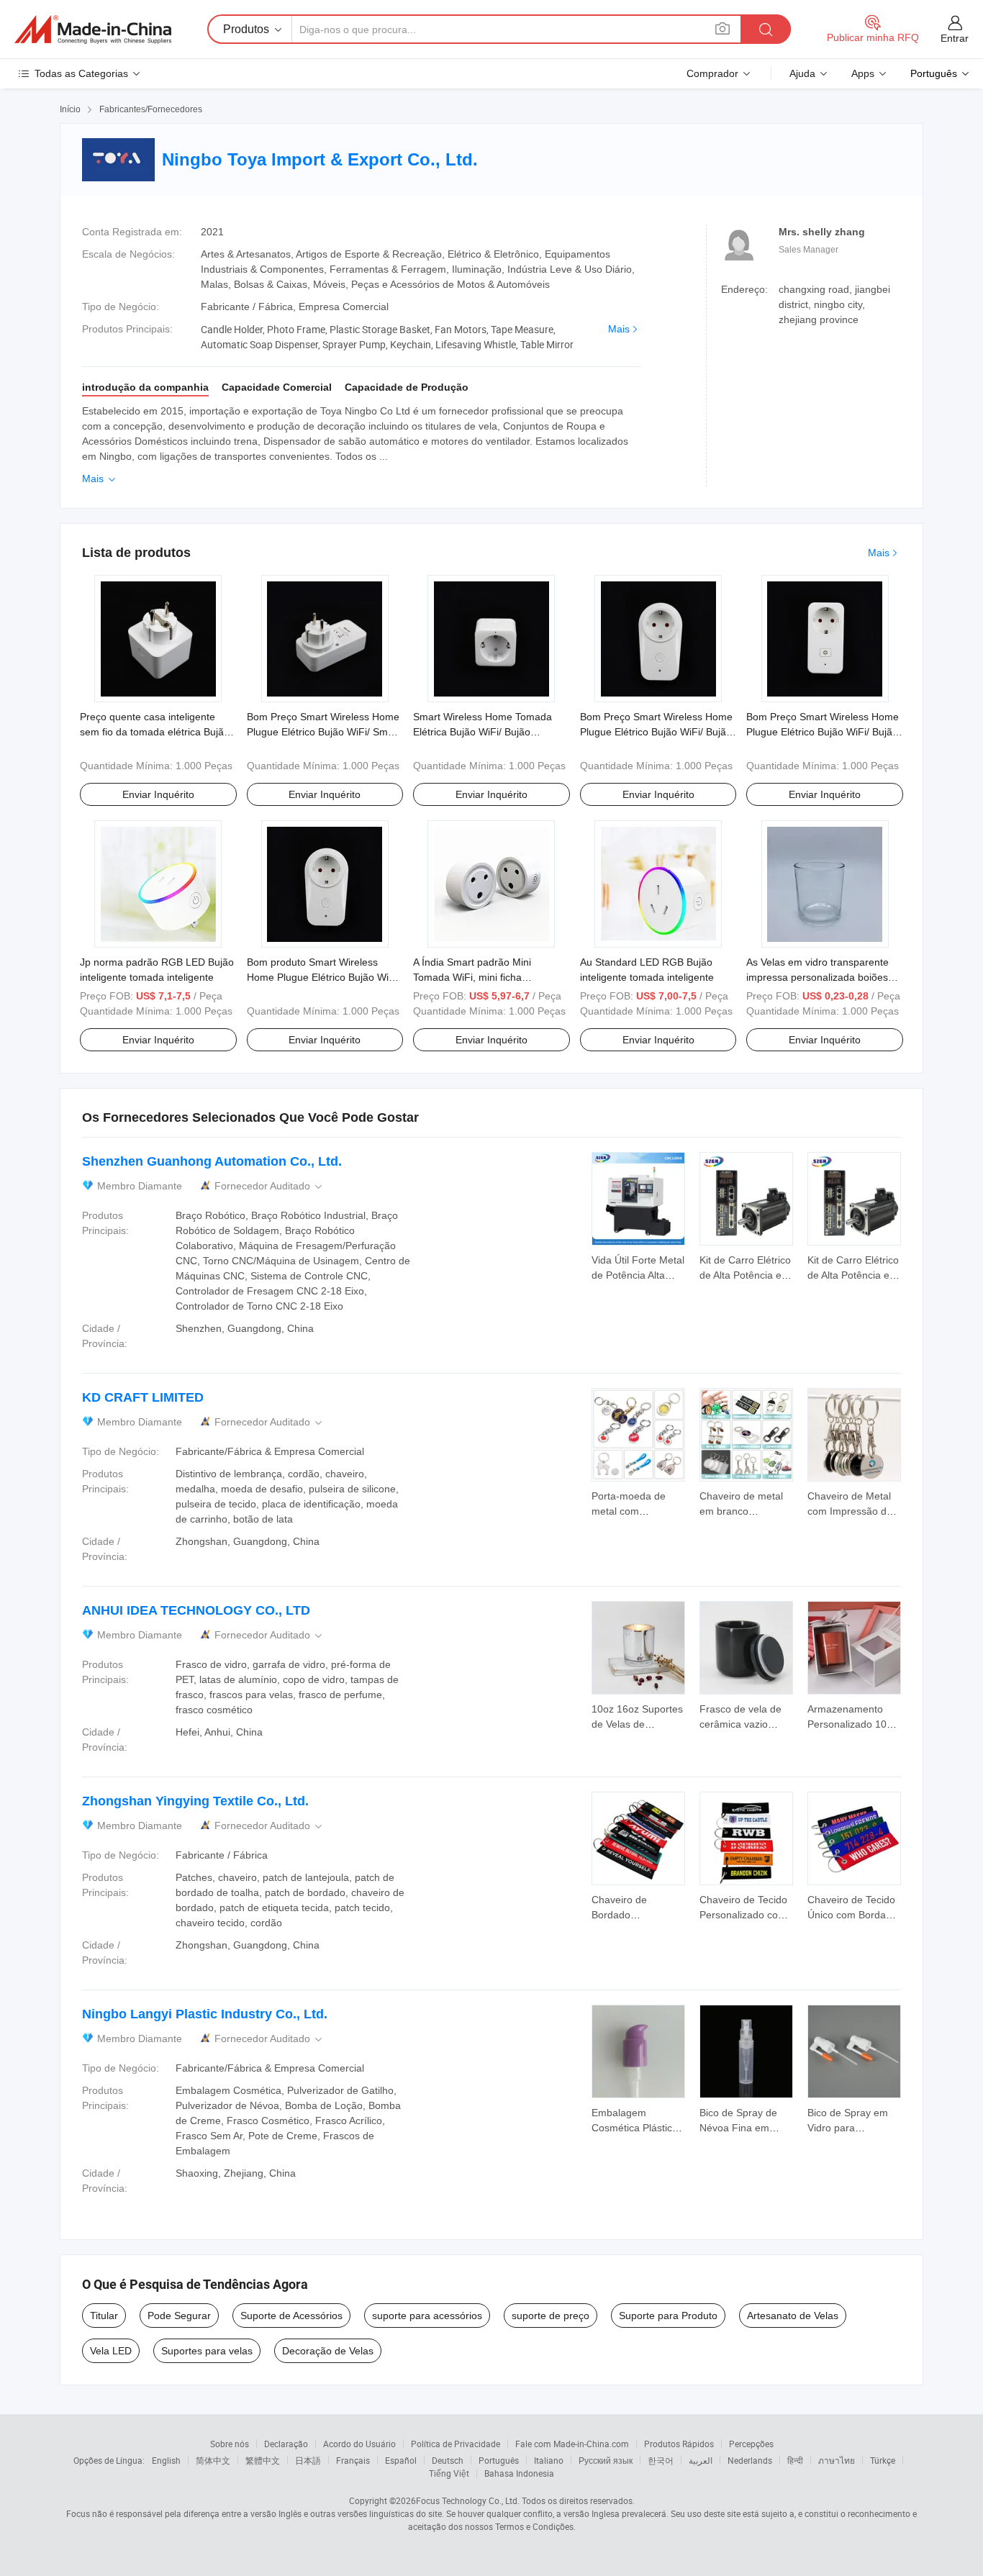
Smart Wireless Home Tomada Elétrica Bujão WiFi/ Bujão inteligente (483, 732)
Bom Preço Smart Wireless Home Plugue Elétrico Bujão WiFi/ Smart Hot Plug (323, 732)
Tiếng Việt (449, 2473)
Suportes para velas (207, 2351)
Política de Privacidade (456, 2444)
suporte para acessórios (427, 2316)
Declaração (286, 2444)
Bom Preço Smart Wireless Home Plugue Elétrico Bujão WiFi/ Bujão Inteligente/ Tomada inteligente (656, 732)
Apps (863, 73)
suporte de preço (551, 2316)
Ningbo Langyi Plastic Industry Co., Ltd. (205, 2014)
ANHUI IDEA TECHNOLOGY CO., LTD (196, 1610)
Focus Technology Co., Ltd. (468, 2500)
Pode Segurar (179, 2316)
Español (401, 2460)
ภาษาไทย (837, 2460)
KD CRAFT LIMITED (143, 1397)
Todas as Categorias (81, 73)
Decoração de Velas (328, 2351)
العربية (701, 2460)
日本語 (308, 2460)
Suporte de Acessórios (291, 2316)
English (166, 2460)
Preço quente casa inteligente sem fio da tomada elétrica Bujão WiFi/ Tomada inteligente (155, 732)
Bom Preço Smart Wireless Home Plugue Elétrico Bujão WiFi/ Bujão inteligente (823, 732)
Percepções (751, 2444)
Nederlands (750, 2460)
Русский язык (606, 2460)
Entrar (955, 38)
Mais (619, 329)
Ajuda (802, 73)
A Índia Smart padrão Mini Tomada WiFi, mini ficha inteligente (472, 977)
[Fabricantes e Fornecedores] (93, 30)
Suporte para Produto (668, 2316)
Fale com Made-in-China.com (572, 2444)
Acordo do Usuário (359, 2444)
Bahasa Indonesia (519, 2473)
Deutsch (448, 2460)
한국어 (661, 2460)
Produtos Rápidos (679, 2444)
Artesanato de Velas (793, 2316)
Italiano (549, 2460)
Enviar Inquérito (158, 794)
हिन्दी (795, 2460)
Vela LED (111, 2351)
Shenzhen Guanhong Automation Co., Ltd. (212, 1161)
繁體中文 (263, 2460)
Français (353, 2460)
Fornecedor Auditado (269, 1186)
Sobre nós (230, 2444)
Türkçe (883, 2460)
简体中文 (213, 2460)
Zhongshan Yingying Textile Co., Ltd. (195, 1801)
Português (499, 2460)
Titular (104, 2316)
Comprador (712, 73)
